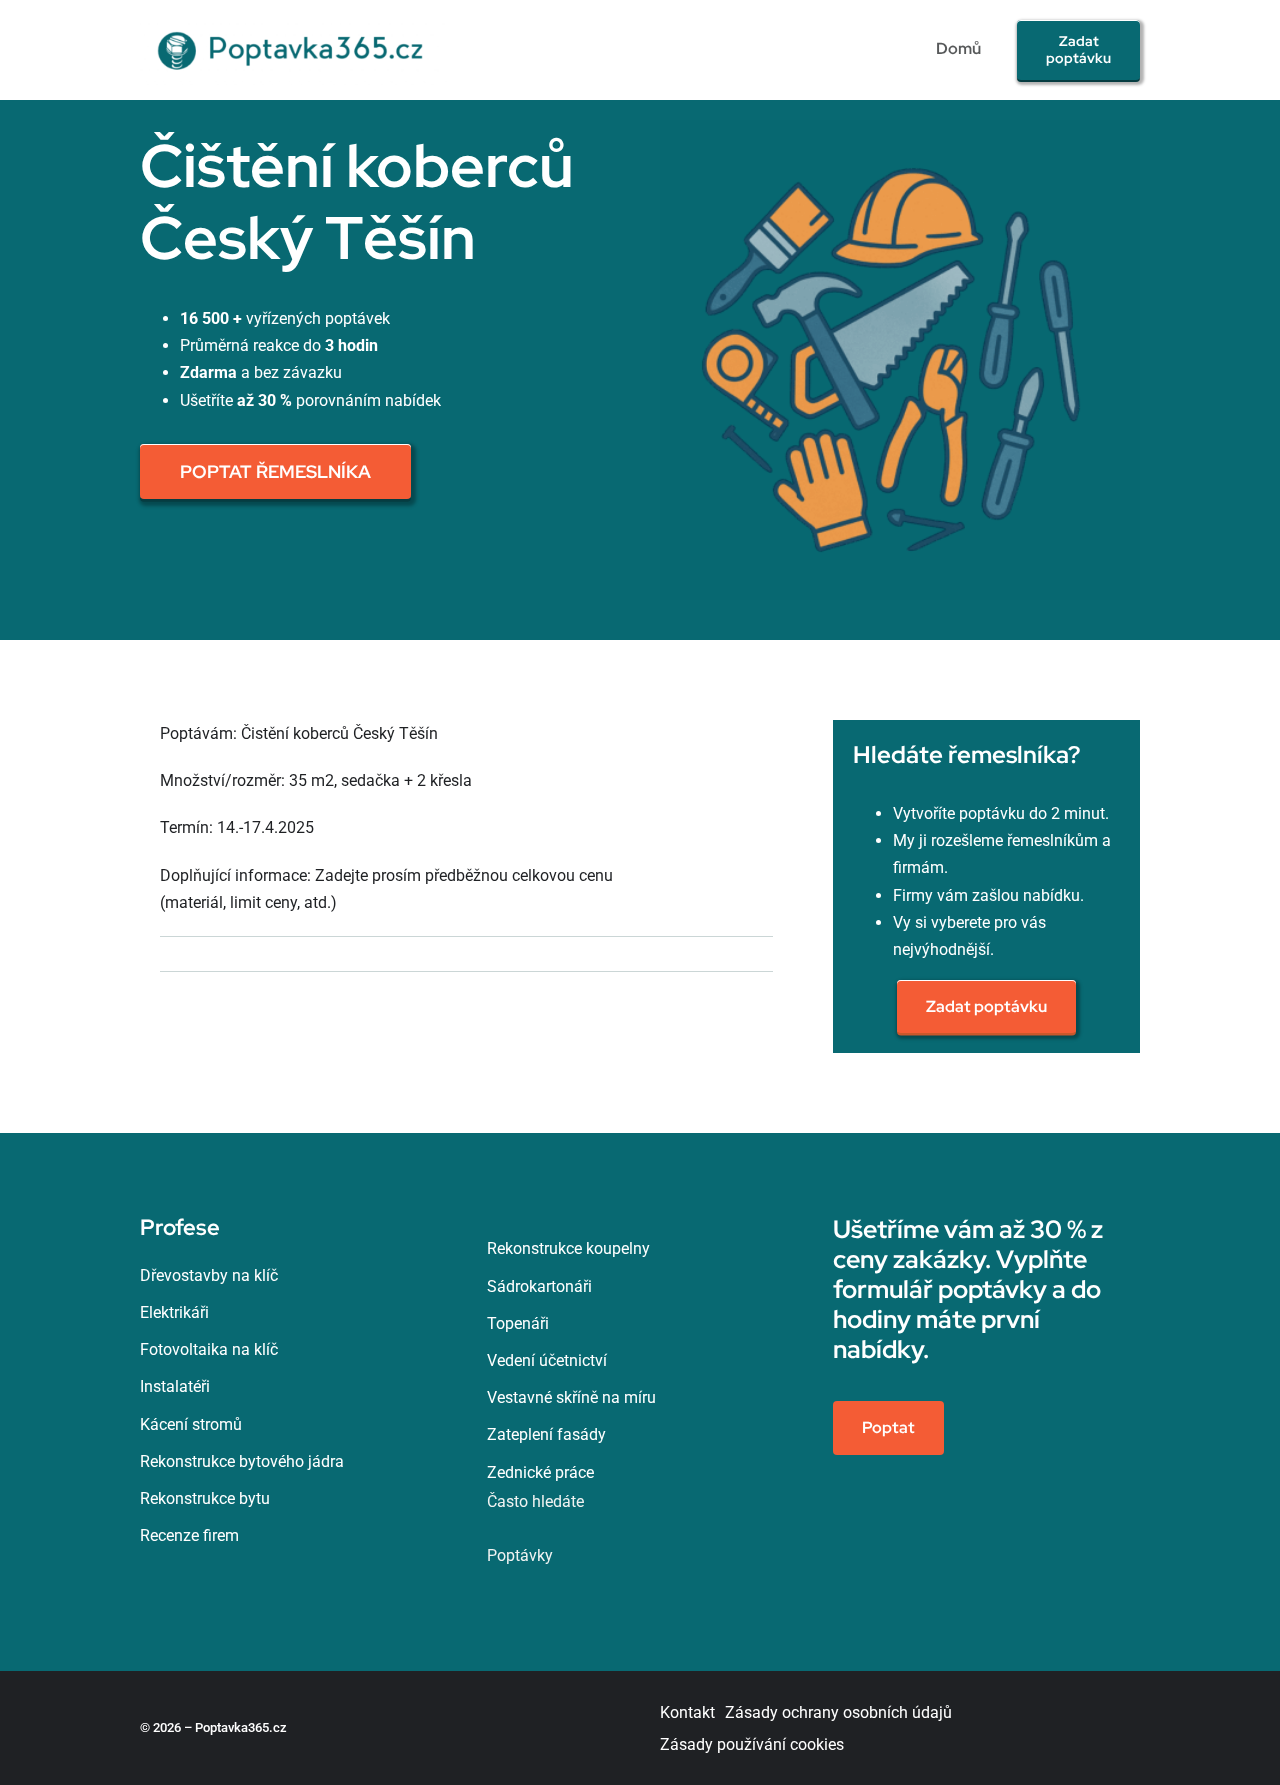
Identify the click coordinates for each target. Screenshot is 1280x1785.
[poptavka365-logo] (293, 22)
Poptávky (520, 1555)
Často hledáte (535, 1501)
